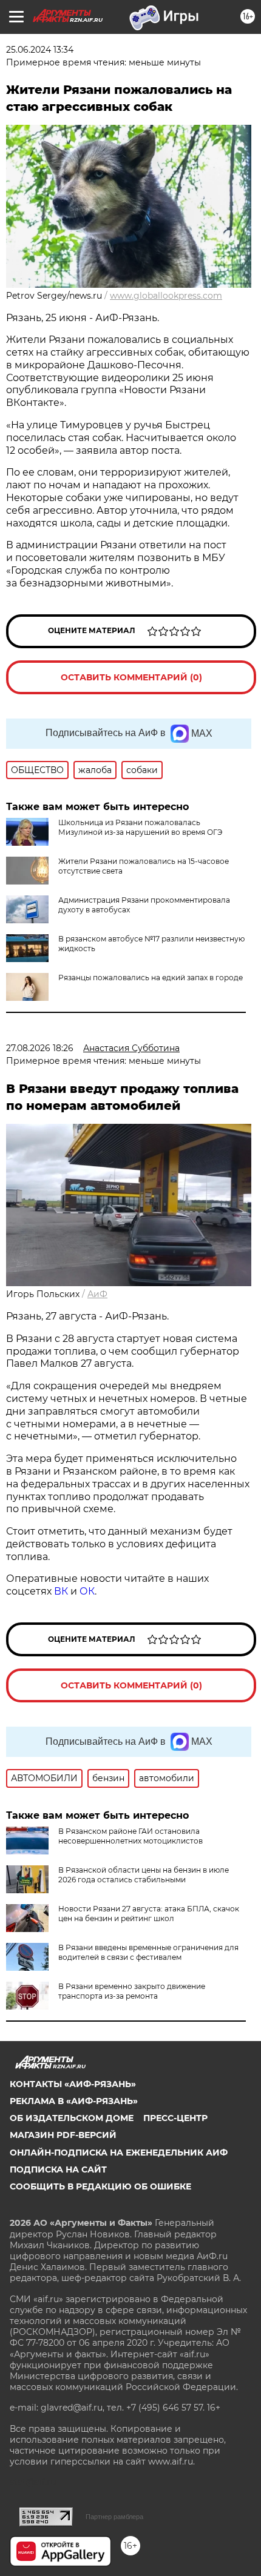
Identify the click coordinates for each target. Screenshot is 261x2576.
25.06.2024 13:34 (40, 50)
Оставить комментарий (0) (131, 677)
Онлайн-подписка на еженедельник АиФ (119, 2153)
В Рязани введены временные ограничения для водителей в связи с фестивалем (148, 1952)
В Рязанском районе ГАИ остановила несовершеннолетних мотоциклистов (130, 1836)
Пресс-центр (175, 2118)
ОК (87, 1591)
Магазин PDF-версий (63, 2135)
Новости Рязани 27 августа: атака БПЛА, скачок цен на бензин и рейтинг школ (149, 1914)
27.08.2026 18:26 (40, 1048)
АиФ (97, 1294)
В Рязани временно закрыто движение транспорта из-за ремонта (132, 1991)
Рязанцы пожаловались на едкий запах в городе (151, 978)
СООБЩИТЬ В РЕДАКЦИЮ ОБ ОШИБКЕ (100, 2186)
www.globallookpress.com (166, 296)
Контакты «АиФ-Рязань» (73, 2084)
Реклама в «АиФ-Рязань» (74, 2101)
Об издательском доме (72, 2118)
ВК (61, 1591)
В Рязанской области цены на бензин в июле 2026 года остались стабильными (144, 1875)
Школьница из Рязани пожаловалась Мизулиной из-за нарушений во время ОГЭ (140, 827)
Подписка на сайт (58, 2169)
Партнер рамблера (114, 2517)
